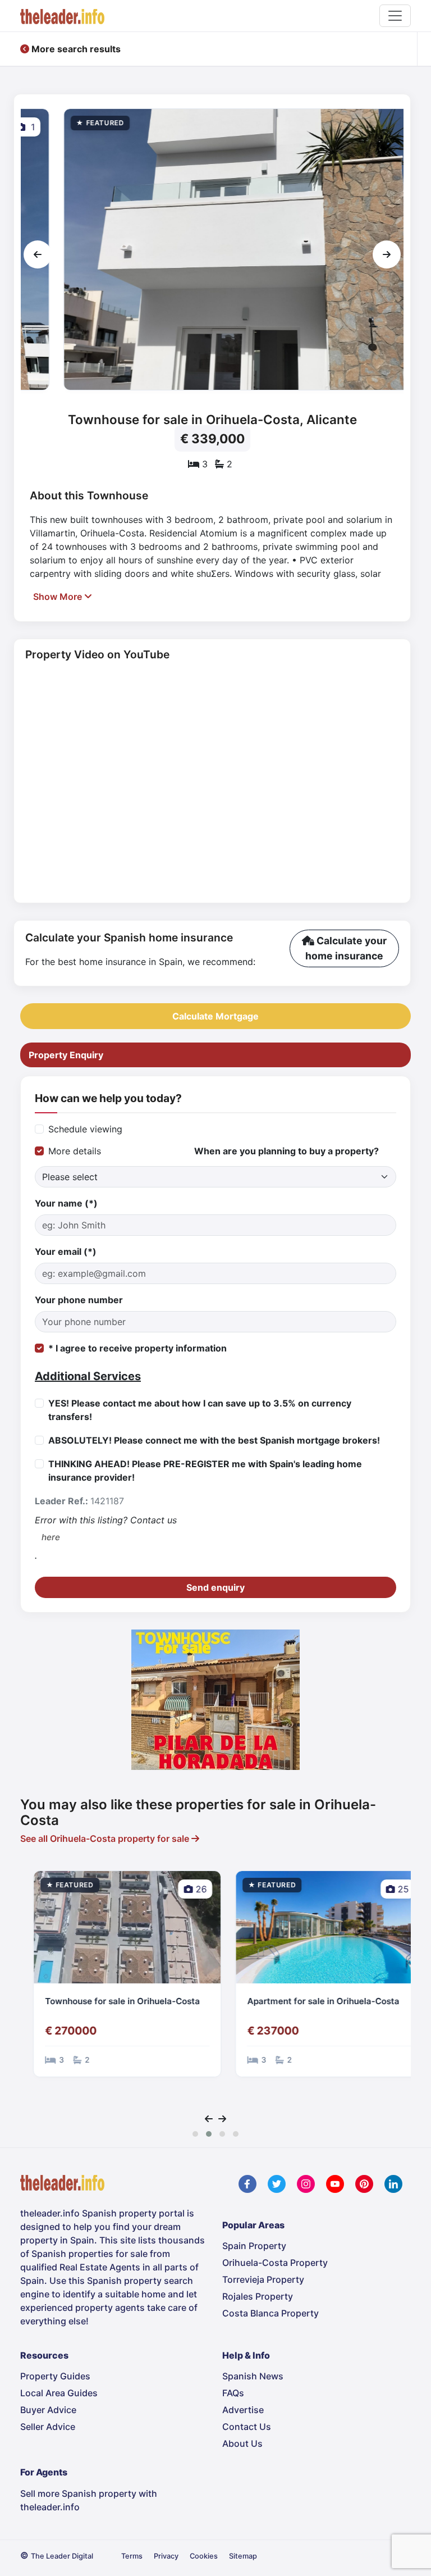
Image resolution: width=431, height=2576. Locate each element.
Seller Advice (48, 2427)
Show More (59, 597)
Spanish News (253, 2376)
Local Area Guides (59, 2393)
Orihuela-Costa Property (275, 2263)
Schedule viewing (85, 1129)
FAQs (233, 2393)
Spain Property (254, 2246)
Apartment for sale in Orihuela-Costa (311, 2001)
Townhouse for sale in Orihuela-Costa (110, 2001)
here (51, 1537)
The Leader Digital (62, 2556)
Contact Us (247, 2427)
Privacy (166, 2556)
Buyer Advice (48, 2410)
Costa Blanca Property (270, 2313)
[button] (195, 2134)
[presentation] (38, 254)
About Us (242, 2443)
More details (75, 1151)
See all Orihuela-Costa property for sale (106, 1838)
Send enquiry (215, 1587)
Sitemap (243, 2556)
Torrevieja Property (263, 2279)
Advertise (243, 2410)
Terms (132, 2556)
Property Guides (55, 2376)
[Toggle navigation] (395, 16)
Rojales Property (258, 2296)
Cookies (204, 2556)
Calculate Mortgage (215, 1016)
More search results (75, 49)
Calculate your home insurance (346, 948)
